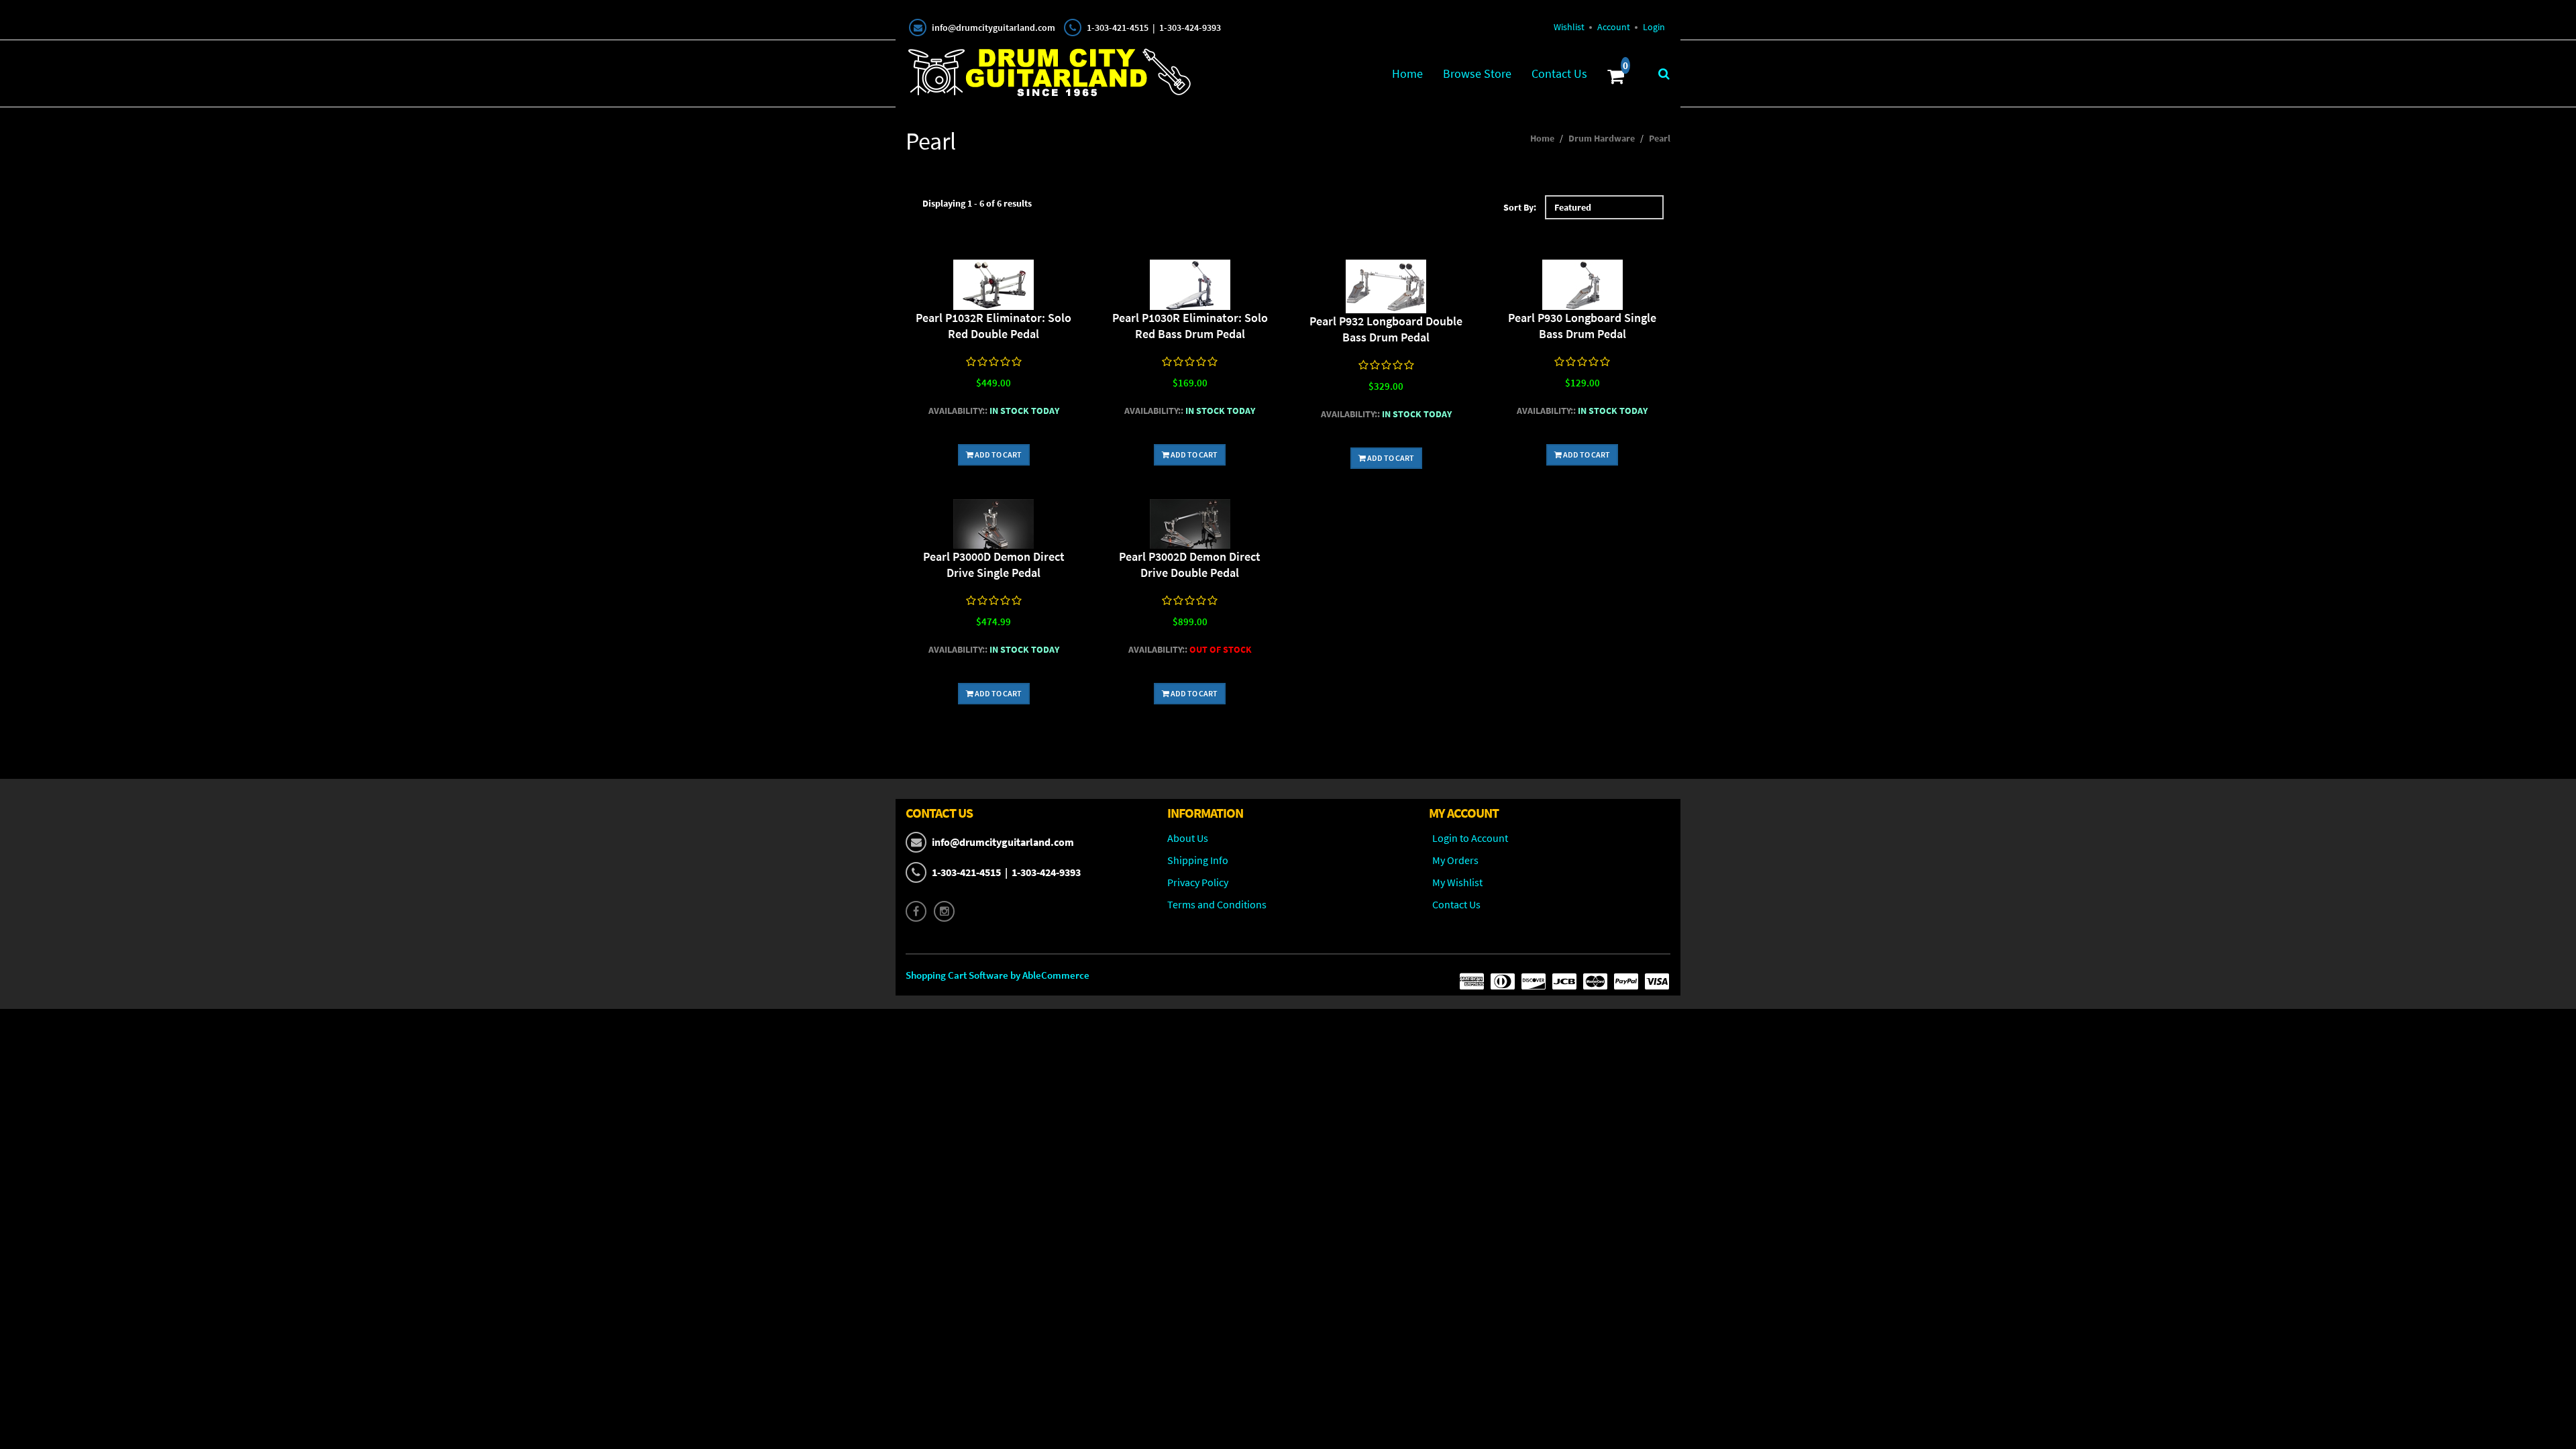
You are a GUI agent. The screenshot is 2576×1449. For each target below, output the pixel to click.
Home (1407, 73)
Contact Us (1559, 73)
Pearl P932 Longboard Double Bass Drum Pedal (1386, 329)
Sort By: (1520, 207)
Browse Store (1477, 73)
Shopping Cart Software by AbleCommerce (998, 975)
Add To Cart (998, 454)
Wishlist (1569, 27)
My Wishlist (1457, 882)
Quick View (994, 287)
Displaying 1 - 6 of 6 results (977, 203)
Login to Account (1470, 838)
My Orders (1455, 860)
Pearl (1660, 138)
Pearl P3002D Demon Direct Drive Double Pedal (1190, 565)
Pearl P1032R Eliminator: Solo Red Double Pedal (994, 326)
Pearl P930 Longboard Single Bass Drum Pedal (1582, 326)
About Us (1188, 838)
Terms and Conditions (1217, 904)
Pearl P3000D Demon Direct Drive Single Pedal (994, 565)
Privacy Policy (1198, 882)
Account (1614, 27)
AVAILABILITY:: (958, 411)
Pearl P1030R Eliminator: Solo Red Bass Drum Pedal (1190, 326)
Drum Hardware (1602, 138)
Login (1654, 27)
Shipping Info (1198, 860)
